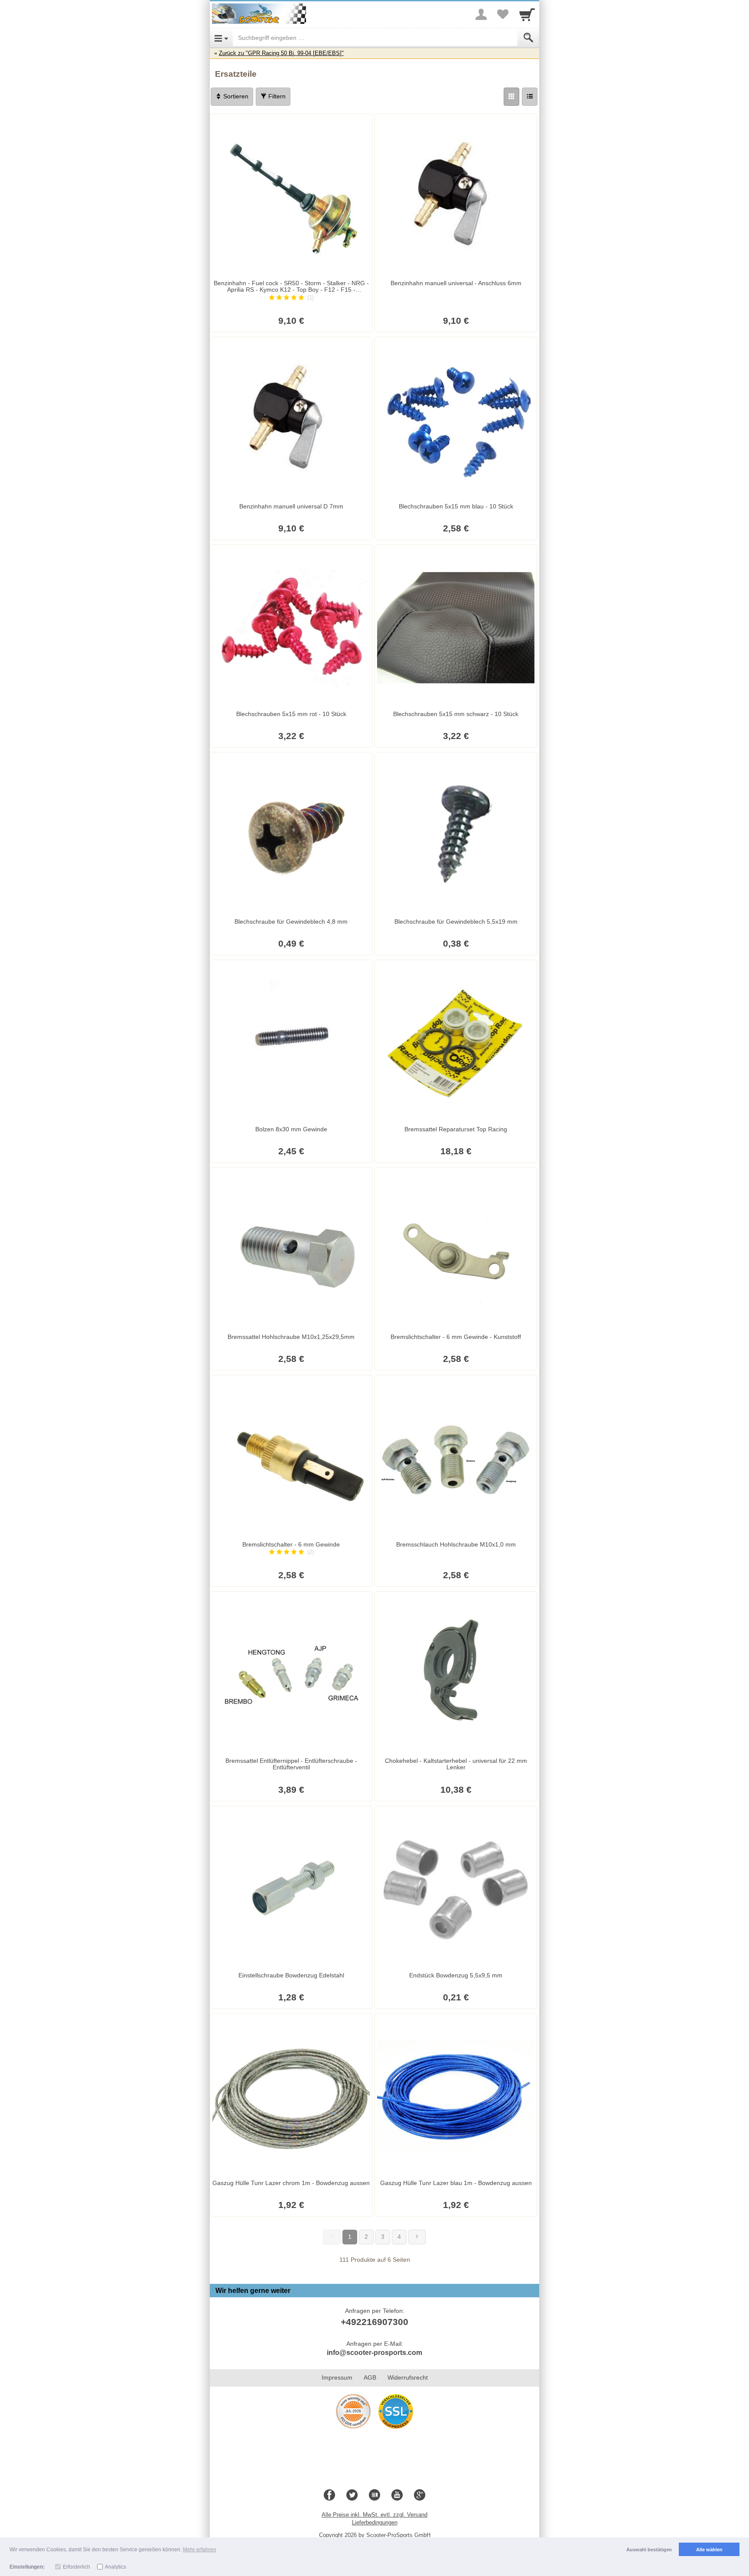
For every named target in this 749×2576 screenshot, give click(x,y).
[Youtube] (397, 2495)
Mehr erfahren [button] (200, 2550)
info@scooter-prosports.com (374, 2353)
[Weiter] (417, 2237)
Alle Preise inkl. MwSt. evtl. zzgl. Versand (374, 2515)
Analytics (116, 2567)
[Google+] (420, 2495)
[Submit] (528, 38)
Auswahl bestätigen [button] (649, 2550)
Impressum (337, 2377)
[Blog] (374, 2495)
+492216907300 (374, 2322)
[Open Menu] (221, 38)
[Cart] (527, 14)
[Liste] (530, 97)
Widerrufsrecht (408, 2377)
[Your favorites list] (503, 14)
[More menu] (481, 14)
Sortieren (235, 96)
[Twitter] (352, 2495)
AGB (370, 2377)
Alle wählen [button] (709, 2550)
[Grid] (511, 97)
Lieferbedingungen (375, 2522)
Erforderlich (77, 2567)
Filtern (276, 96)
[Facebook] (329, 2495)
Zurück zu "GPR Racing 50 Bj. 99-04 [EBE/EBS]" (281, 53)
